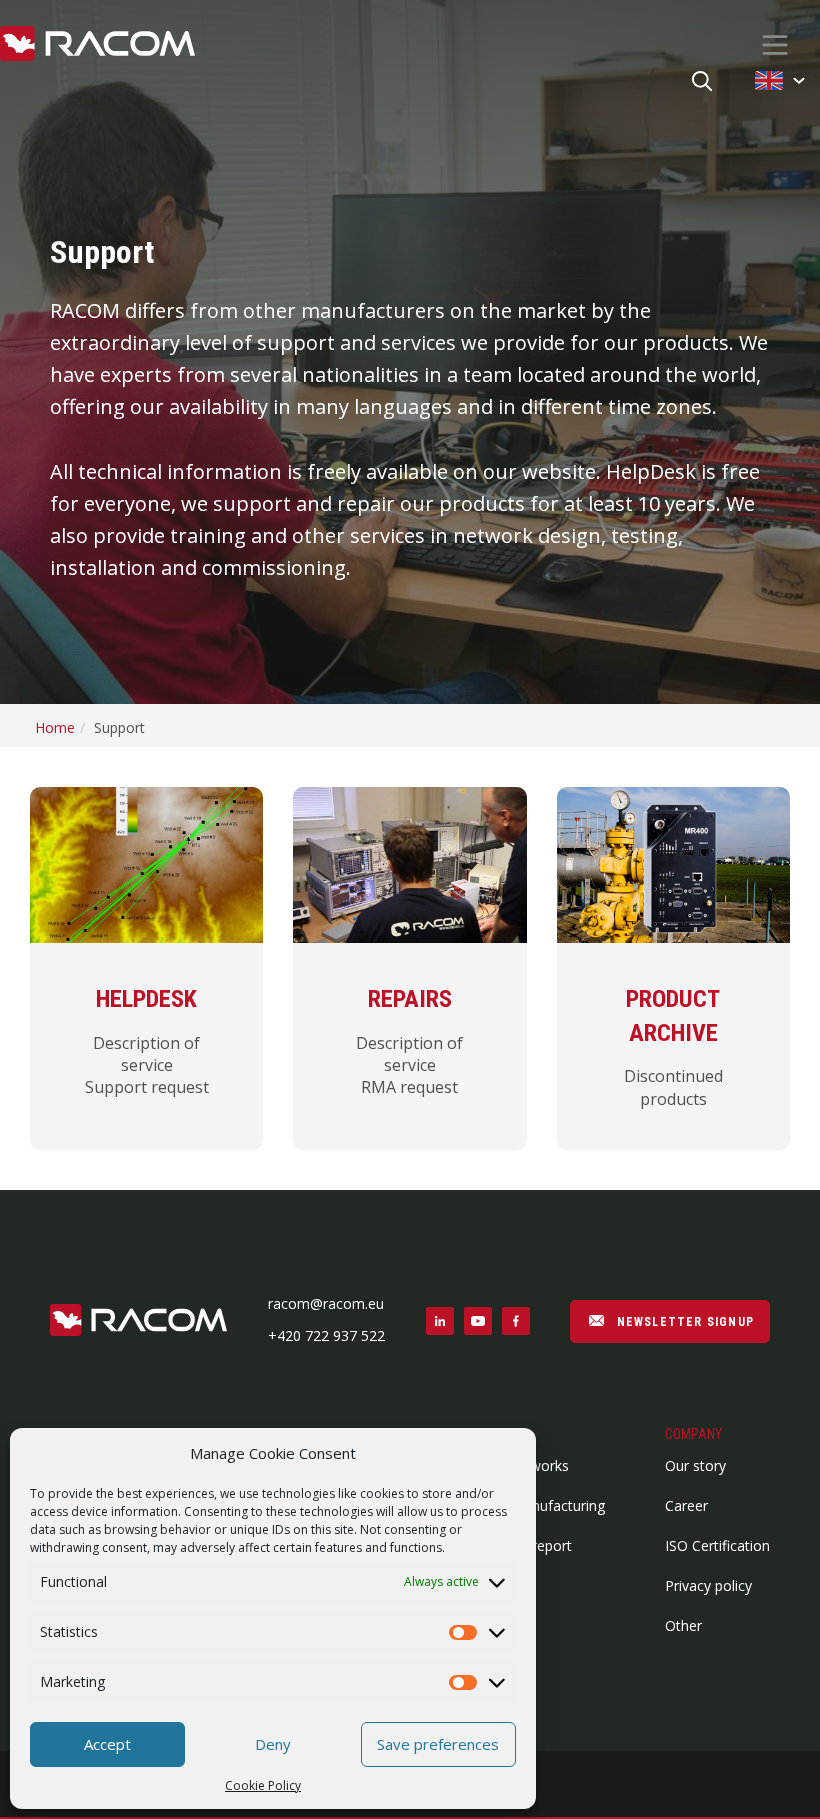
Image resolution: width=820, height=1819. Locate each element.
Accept (107, 1744)
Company (693, 1434)
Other (683, 1625)
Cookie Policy (263, 1785)
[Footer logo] (138, 1321)
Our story (695, 1465)
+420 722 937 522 (326, 1335)
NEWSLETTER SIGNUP (683, 1322)
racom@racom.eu (326, 1303)
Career (686, 1505)
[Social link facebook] (516, 1321)
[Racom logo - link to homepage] (97, 45)
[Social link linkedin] (440, 1321)
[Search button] (702, 82)
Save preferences (438, 1744)
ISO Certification (717, 1545)
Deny (273, 1744)
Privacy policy (708, 1585)
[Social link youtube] (478, 1321)
